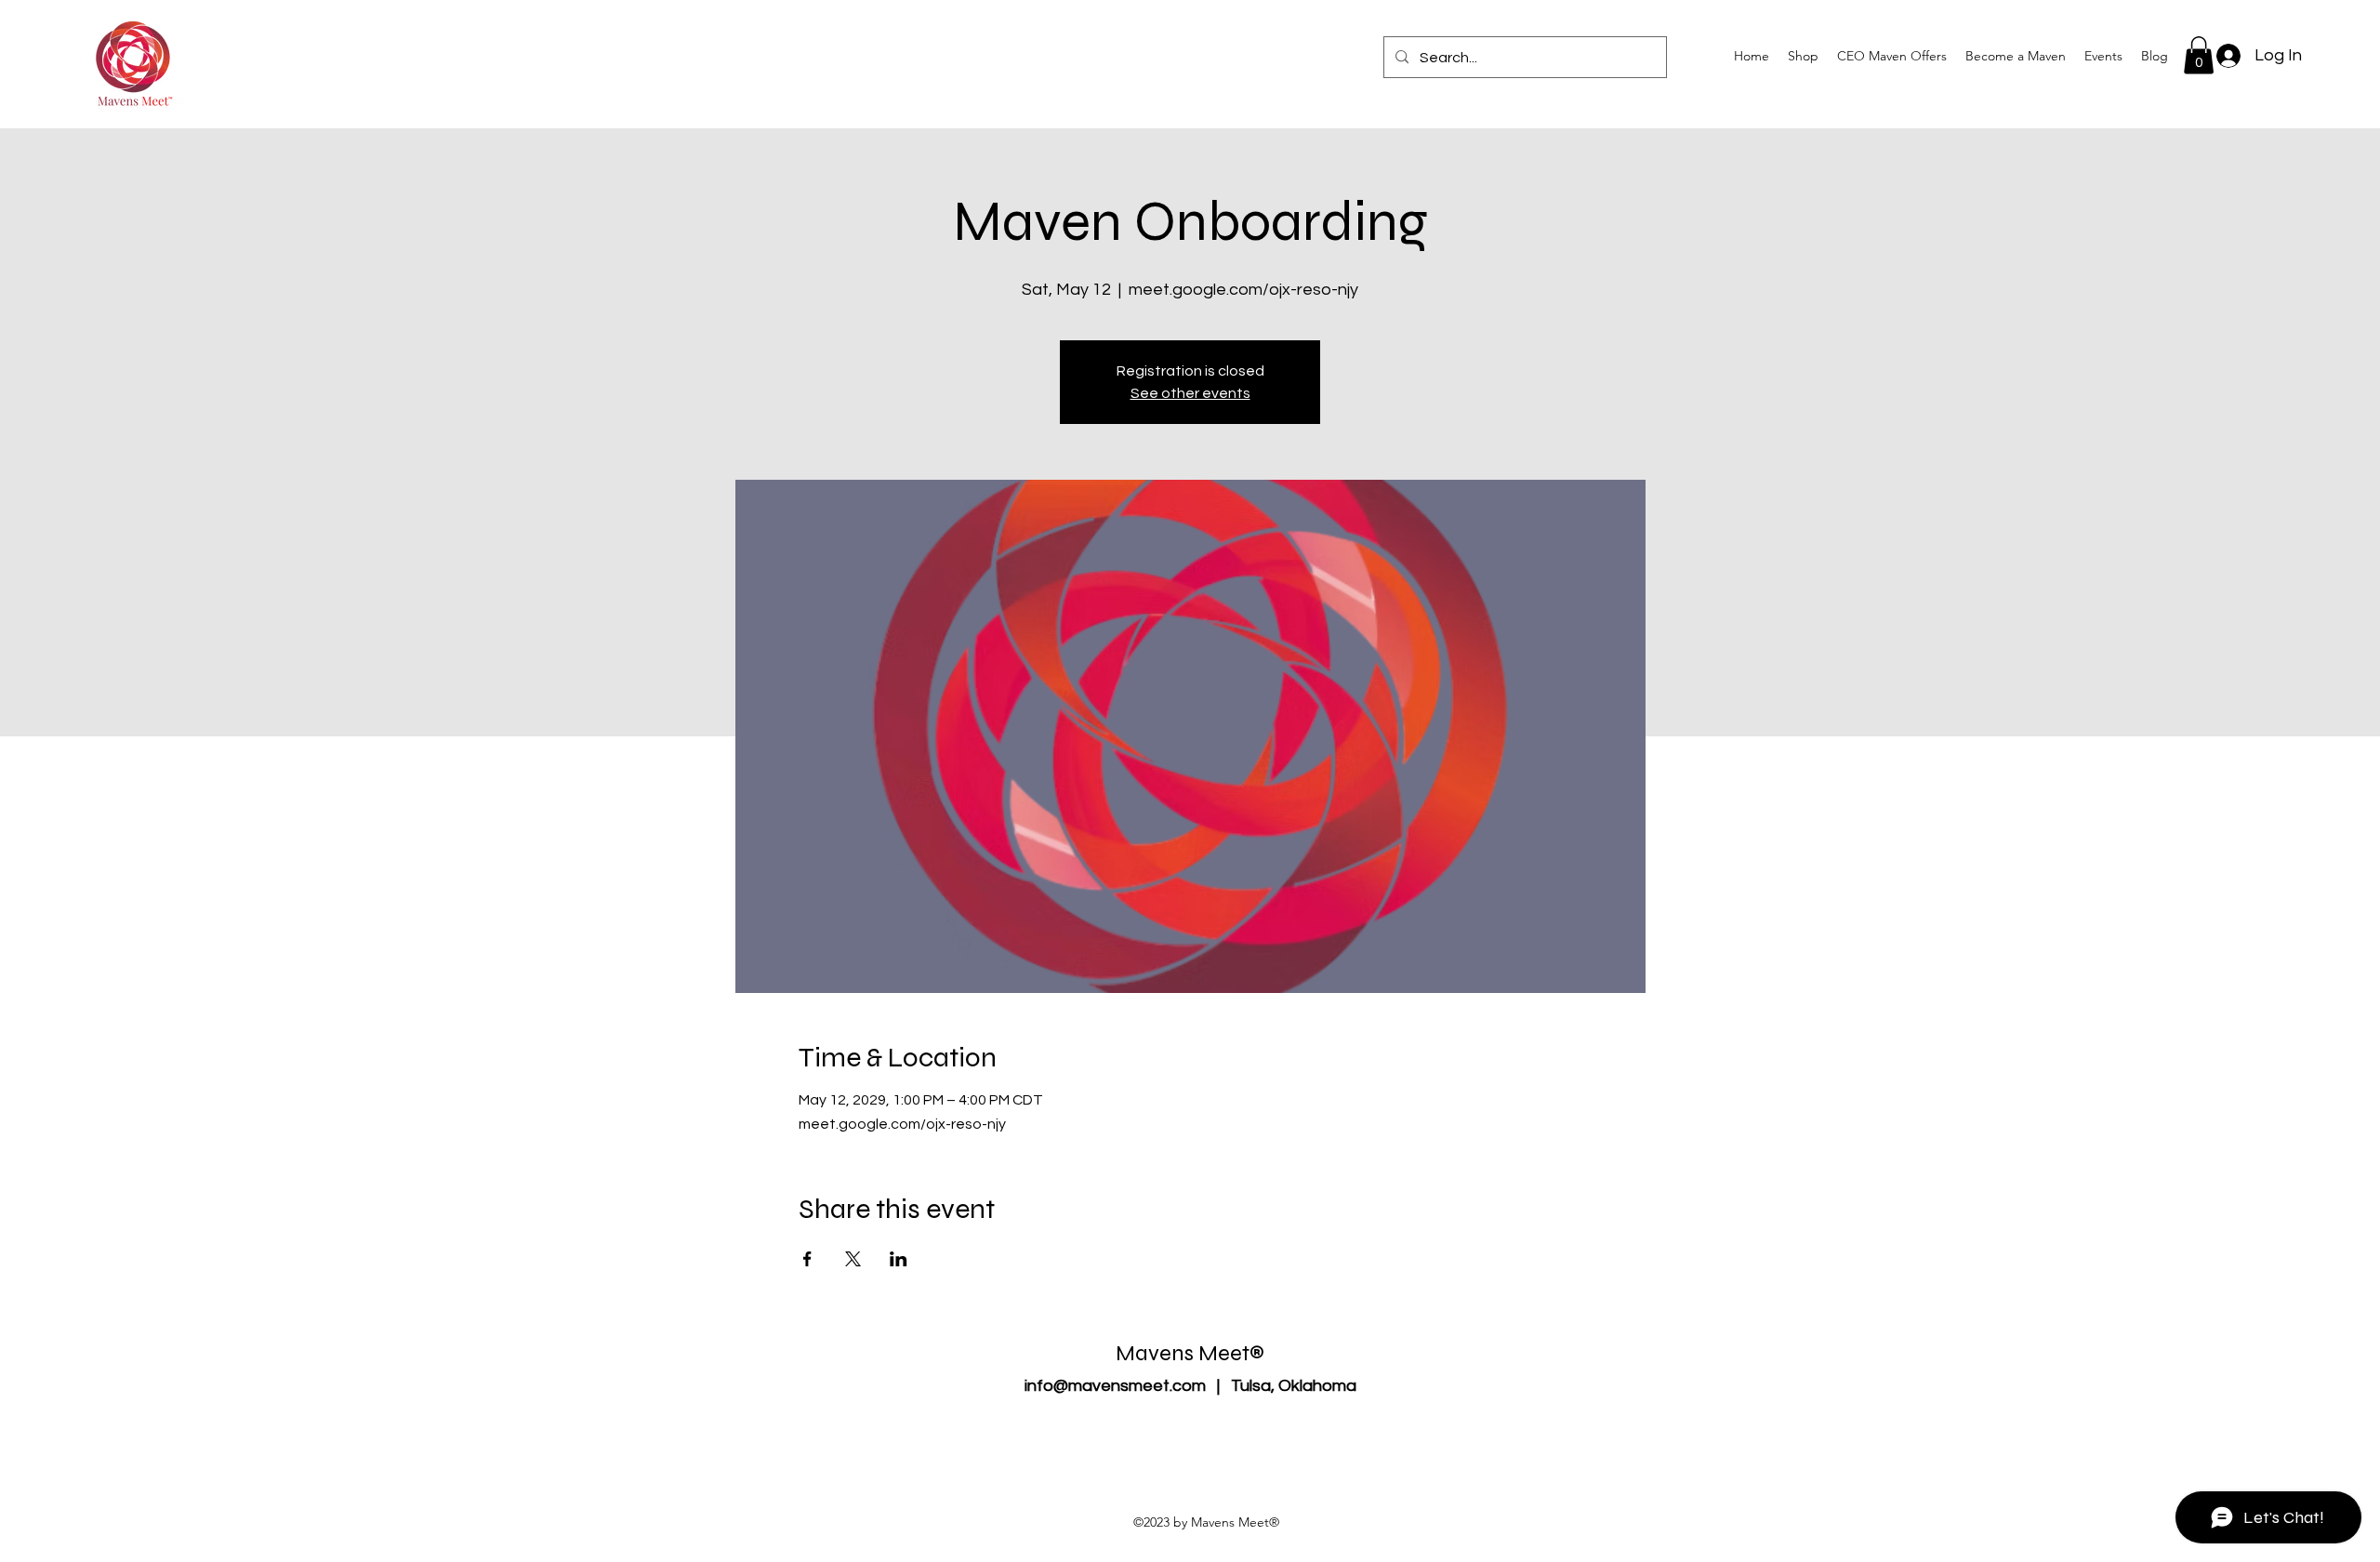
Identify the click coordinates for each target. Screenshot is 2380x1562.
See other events (1190, 393)
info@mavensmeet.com (1115, 1386)
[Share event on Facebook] (807, 1259)
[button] (2016, 56)
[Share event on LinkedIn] (899, 1259)
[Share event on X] (853, 1259)
